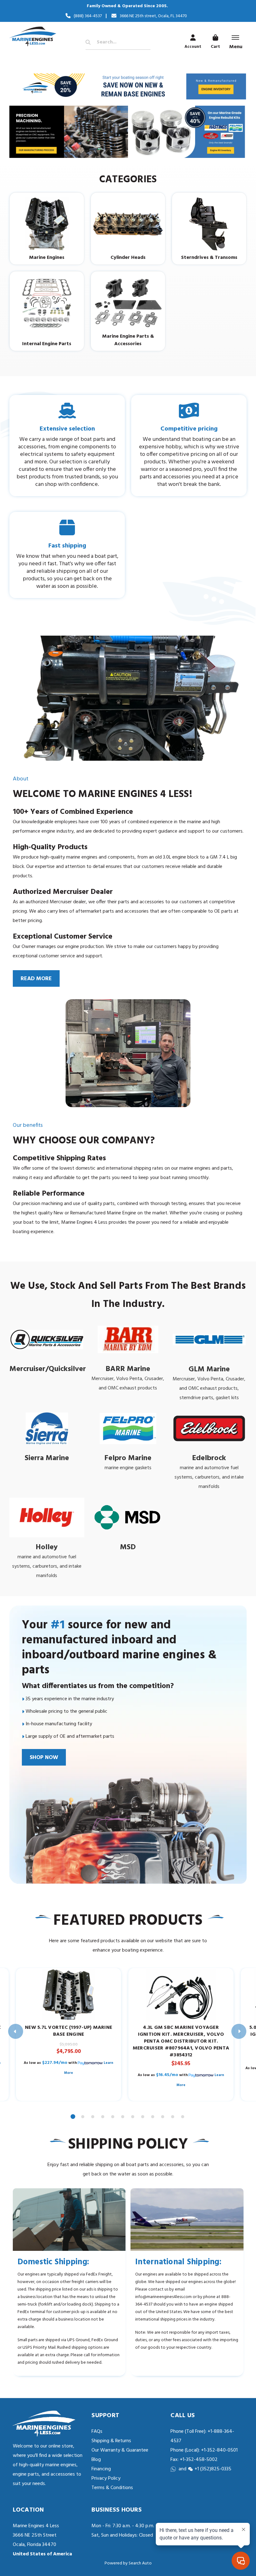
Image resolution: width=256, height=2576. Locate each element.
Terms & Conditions (112, 2488)
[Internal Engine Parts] (47, 303)
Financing (101, 2469)
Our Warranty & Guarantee (120, 2450)
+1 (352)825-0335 (213, 2469)
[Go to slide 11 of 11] (173, 2117)
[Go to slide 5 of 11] (113, 2117)
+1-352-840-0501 (219, 2450)
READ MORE (36, 979)
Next (239, 2031)
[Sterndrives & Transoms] (209, 224)
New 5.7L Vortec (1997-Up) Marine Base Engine (69, 2031)
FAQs (97, 2432)
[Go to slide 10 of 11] (163, 2117)
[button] (128, 86)
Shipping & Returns (111, 2441)
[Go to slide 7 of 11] (133, 2117)
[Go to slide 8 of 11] (143, 2117)
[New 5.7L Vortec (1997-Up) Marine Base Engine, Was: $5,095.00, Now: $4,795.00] (69, 1995)
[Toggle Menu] (235, 38)
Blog (96, 2460)
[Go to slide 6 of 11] (123, 2117)
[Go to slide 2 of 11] (83, 2117)
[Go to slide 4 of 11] (103, 2117)
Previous (16, 2031)
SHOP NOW (44, 1758)
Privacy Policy (106, 2478)
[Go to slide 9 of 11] (153, 2117)
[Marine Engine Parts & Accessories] (128, 303)
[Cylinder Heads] (128, 224)
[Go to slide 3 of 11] (93, 2117)
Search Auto (140, 2563)
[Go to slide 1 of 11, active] (73, 2117)
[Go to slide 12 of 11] (183, 2117)
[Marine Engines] (47, 224)
